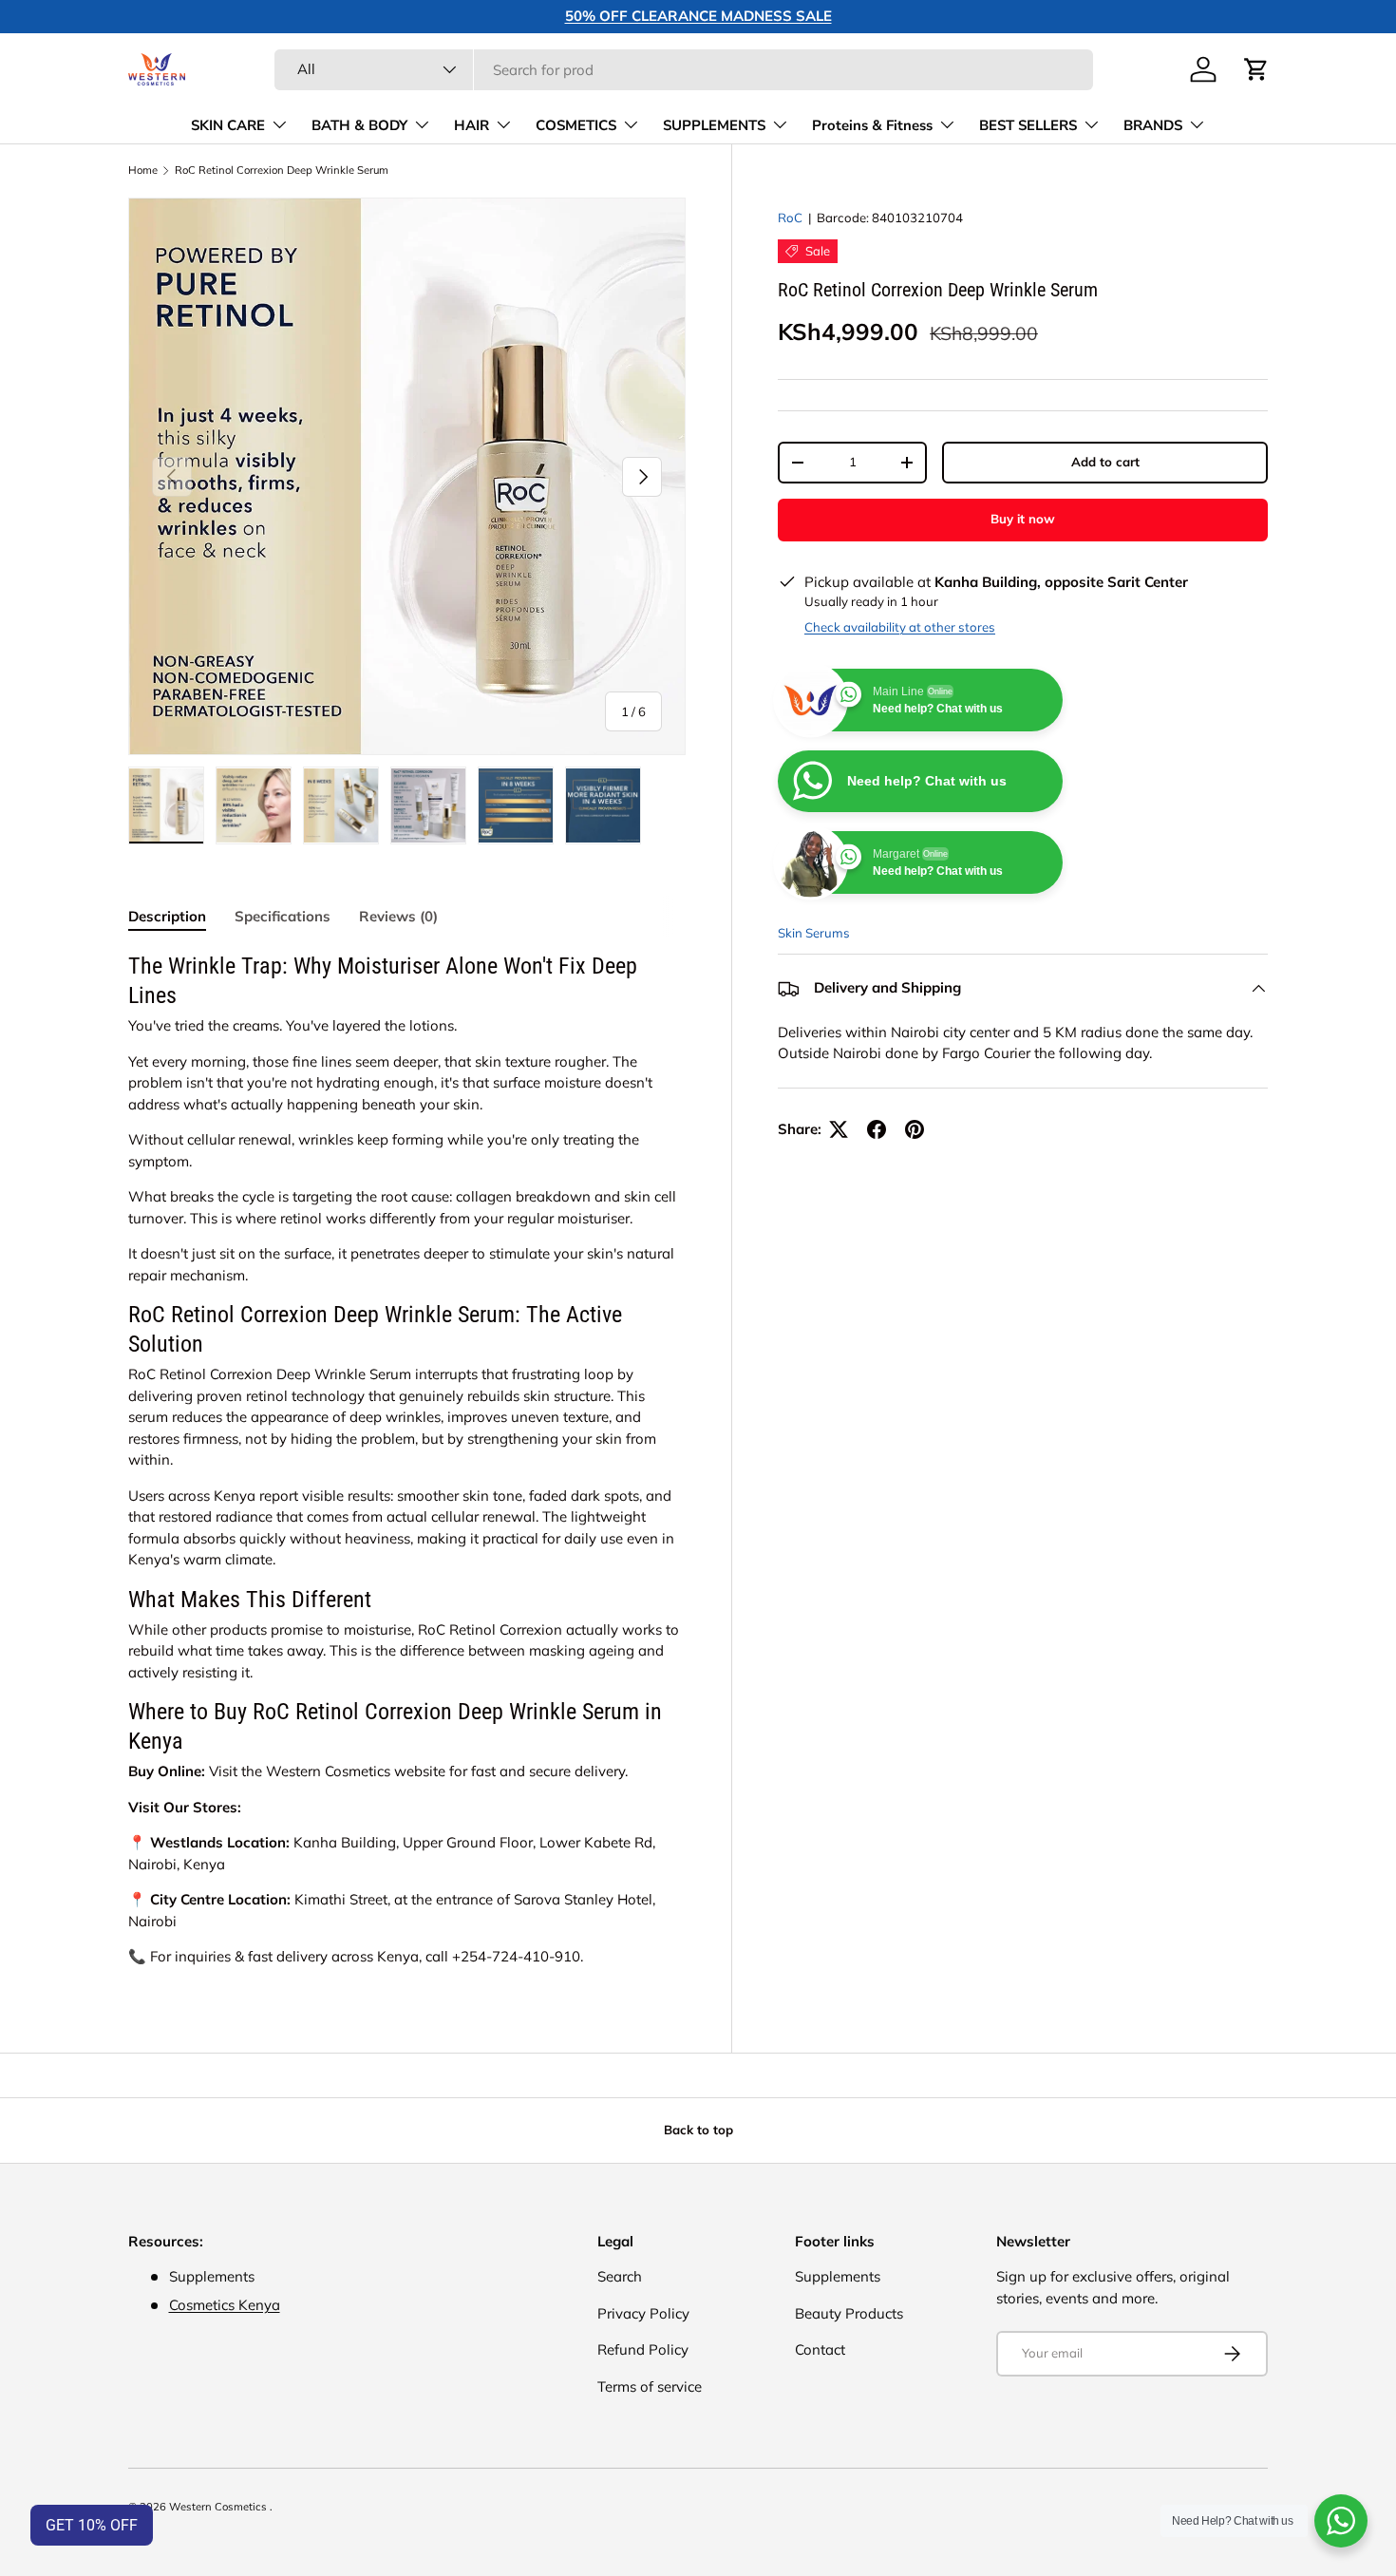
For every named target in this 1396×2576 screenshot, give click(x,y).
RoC (790, 218)
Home (143, 170)
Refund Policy (643, 2349)
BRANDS (1153, 125)
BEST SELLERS (1028, 125)
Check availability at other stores (900, 627)
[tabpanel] (407, 1460)
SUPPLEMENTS (714, 125)
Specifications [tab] (283, 916)
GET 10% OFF (92, 2525)
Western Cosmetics (219, 2507)
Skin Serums (814, 933)
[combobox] (684, 70)
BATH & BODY (359, 125)
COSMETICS (576, 125)
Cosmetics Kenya (225, 2305)
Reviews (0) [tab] (398, 916)
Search (620, 2276)
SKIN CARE (228, 125)
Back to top (698, 2130)
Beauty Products (849, 2313)
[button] (1256, 69)
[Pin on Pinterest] (915, 1129)
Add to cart (1105, 462)
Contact (820, 2349)
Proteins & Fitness (872, 125)
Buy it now (1023, 519)
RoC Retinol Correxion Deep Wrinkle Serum (282, 170)
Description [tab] (167, 916)
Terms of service (650, 2387)
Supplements (838, 2276)
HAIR (472, 125)
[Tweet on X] (839, 1129)
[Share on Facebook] (877, 1129)
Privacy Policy (643, 2313)
